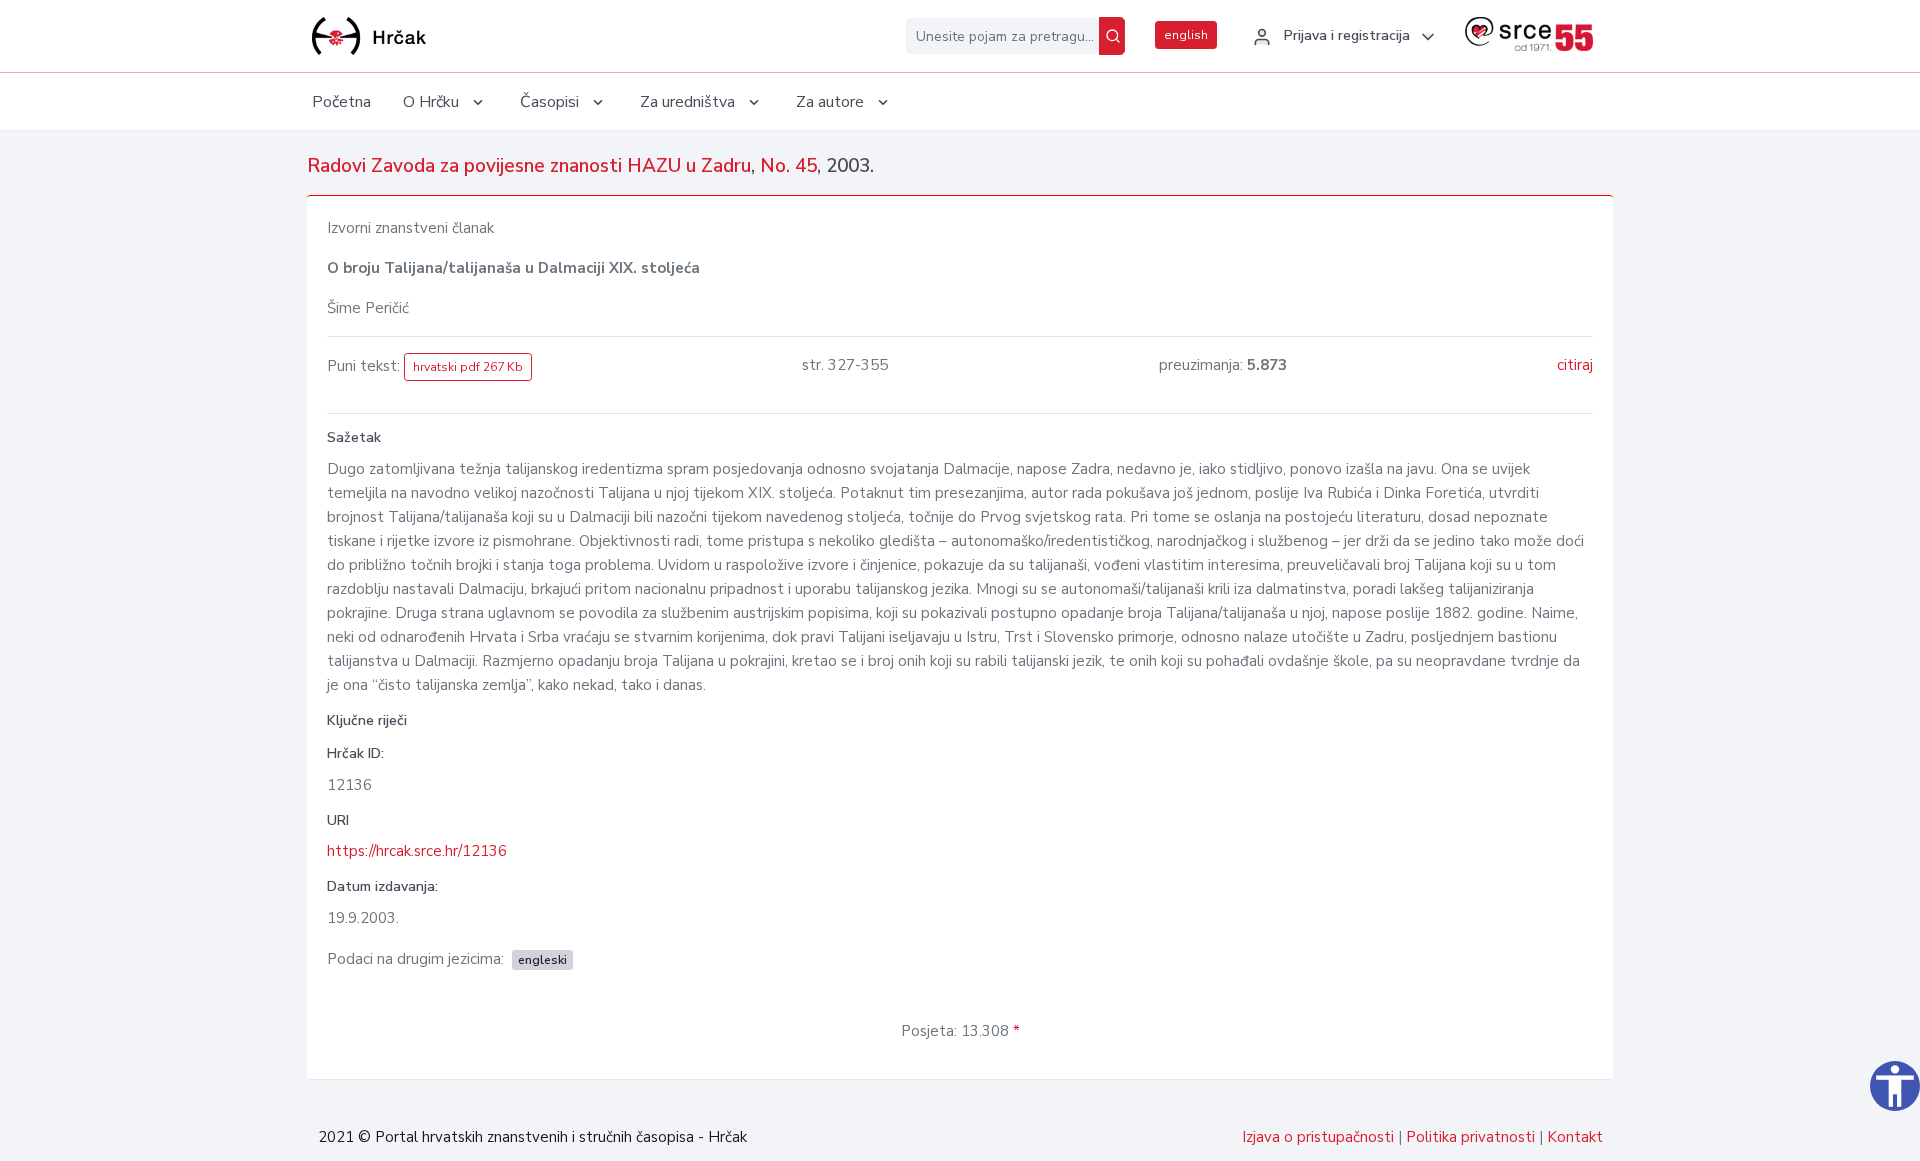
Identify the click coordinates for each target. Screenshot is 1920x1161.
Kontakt (1575, 1137)
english (1186, 35)
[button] (1341, 37)
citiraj (1575, 365)
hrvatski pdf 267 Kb (468, 367)
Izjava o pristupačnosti (1318, 1137)
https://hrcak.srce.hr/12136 (417, 851)
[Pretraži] (1112, 36)
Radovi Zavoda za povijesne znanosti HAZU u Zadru (529, 166)
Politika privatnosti (1470, 1137)
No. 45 (788, 166)
